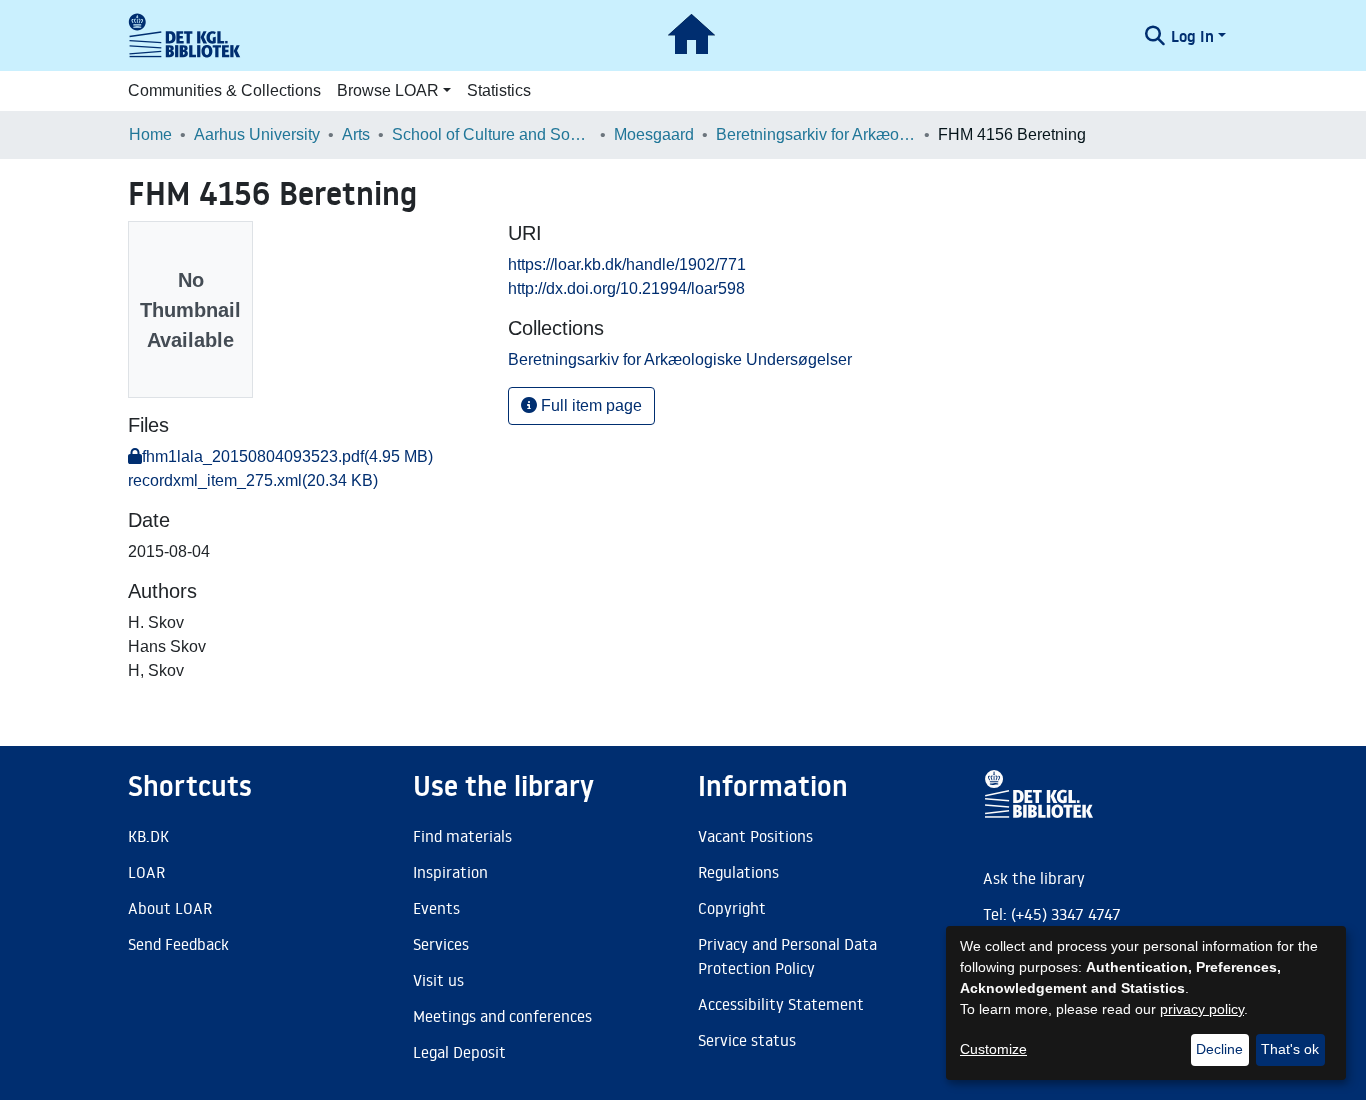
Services (441, 944)
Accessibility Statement (781, 1004)
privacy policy (1202, 1009)
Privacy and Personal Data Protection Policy (787, 956)
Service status (747, 1040)
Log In (1192, 36)
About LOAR (170, 908)
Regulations (738, 872)
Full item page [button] (589, 405)
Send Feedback (178, 944)
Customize (993, 1049)
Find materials (462, 836)
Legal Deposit (459, 1052)
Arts (356, 134)
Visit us (438, 980)
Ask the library (1034, 878)
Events (436, 908)
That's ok (1290, 1049)
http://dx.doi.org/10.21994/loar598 (626, 288)
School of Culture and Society (492, 134)
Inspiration (450, 872)
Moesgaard (654, 134)
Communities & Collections (224, 90)
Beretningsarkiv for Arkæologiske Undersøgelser (816, 134)
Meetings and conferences (502, 1016)
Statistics (499, 90)
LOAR (146, 872)
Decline (1219, 1049)
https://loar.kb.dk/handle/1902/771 (627, 264)
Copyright (732, 908)
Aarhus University (257, 134)
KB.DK (148, 836)
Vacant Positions (755, 836)
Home (150, 134)
